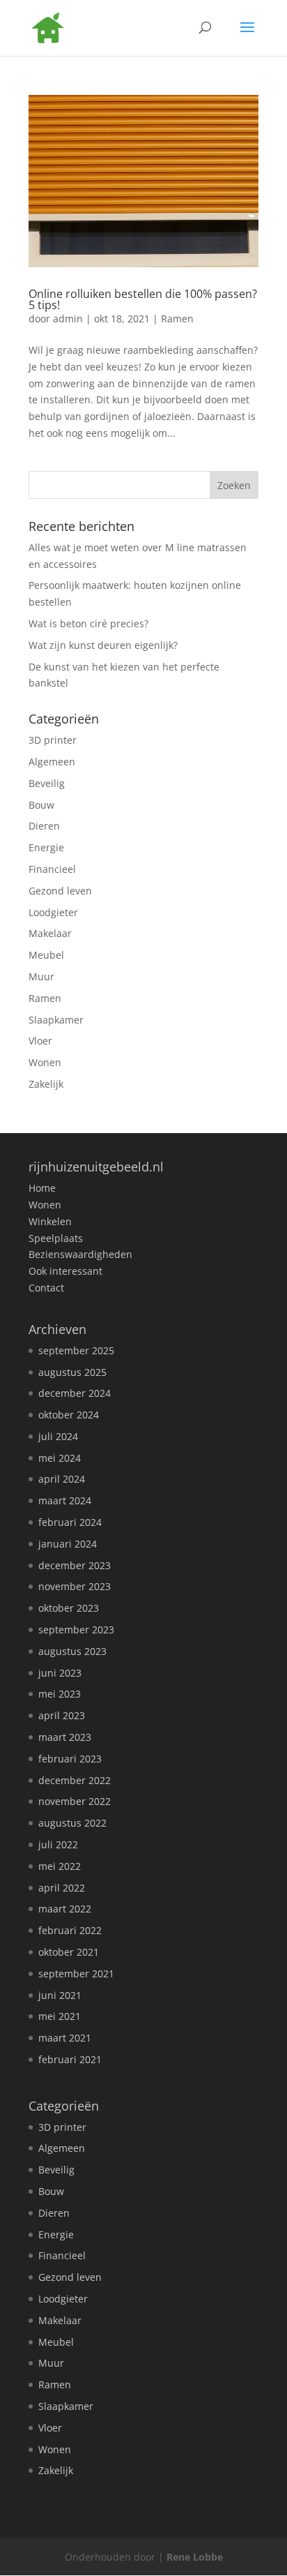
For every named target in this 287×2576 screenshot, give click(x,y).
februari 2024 (70, 1522)
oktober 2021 (69, 1952)
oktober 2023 (69, 1608)
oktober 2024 (69, 1415)
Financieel (52, 869)
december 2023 (75, 1565)
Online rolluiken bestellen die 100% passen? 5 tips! (143, 299)
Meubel (46, 955)
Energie (46, 847)
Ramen (177, 319)
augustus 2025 (72, 1372)
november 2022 (75, 1801)
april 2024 (62, 1479)
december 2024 (75, 1393)
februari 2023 (70, 1759)
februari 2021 (70, 2059)
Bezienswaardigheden (80, 1254)
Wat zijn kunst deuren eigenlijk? (103, 645)
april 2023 (62, 1715)
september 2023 (76, 1630)
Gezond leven (60, 891)
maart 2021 (65, 2038)
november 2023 (75, 1586)
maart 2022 (65, 1909)
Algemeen (52, 762)
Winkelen (50, 1221)
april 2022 (62, 1888)
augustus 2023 (72, 1651)
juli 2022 (58, 1844)
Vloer (40, 1041)
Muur (41, 976)
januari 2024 (68, 1544)
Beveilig (47, 783)
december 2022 (75, 1780)
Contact (46, 1288)
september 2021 (76, 1974)
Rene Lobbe (195, 2557)
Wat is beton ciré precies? (88, 623)
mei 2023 (60, 1694)
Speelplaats (56, 1238)
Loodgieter (53, 912)
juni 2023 (60, 1673)
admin (68, 319)
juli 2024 (58, 1436)
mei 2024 (60, 1458)
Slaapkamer (56, 1020)
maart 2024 (65, 1500)
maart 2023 (65, 1737)
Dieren (44, 826)
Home (42, 1188)
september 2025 (76, 1350)
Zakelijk (46, 1084)
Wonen (45, 1062)
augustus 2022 (72, 1823)
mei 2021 (60, 2016)
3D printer (53, 740)
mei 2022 (60, 1866)
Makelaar (50, 933)
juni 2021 (60, 1995)
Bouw (41, 805)
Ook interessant (65, 1271)
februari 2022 (70, 1930)
